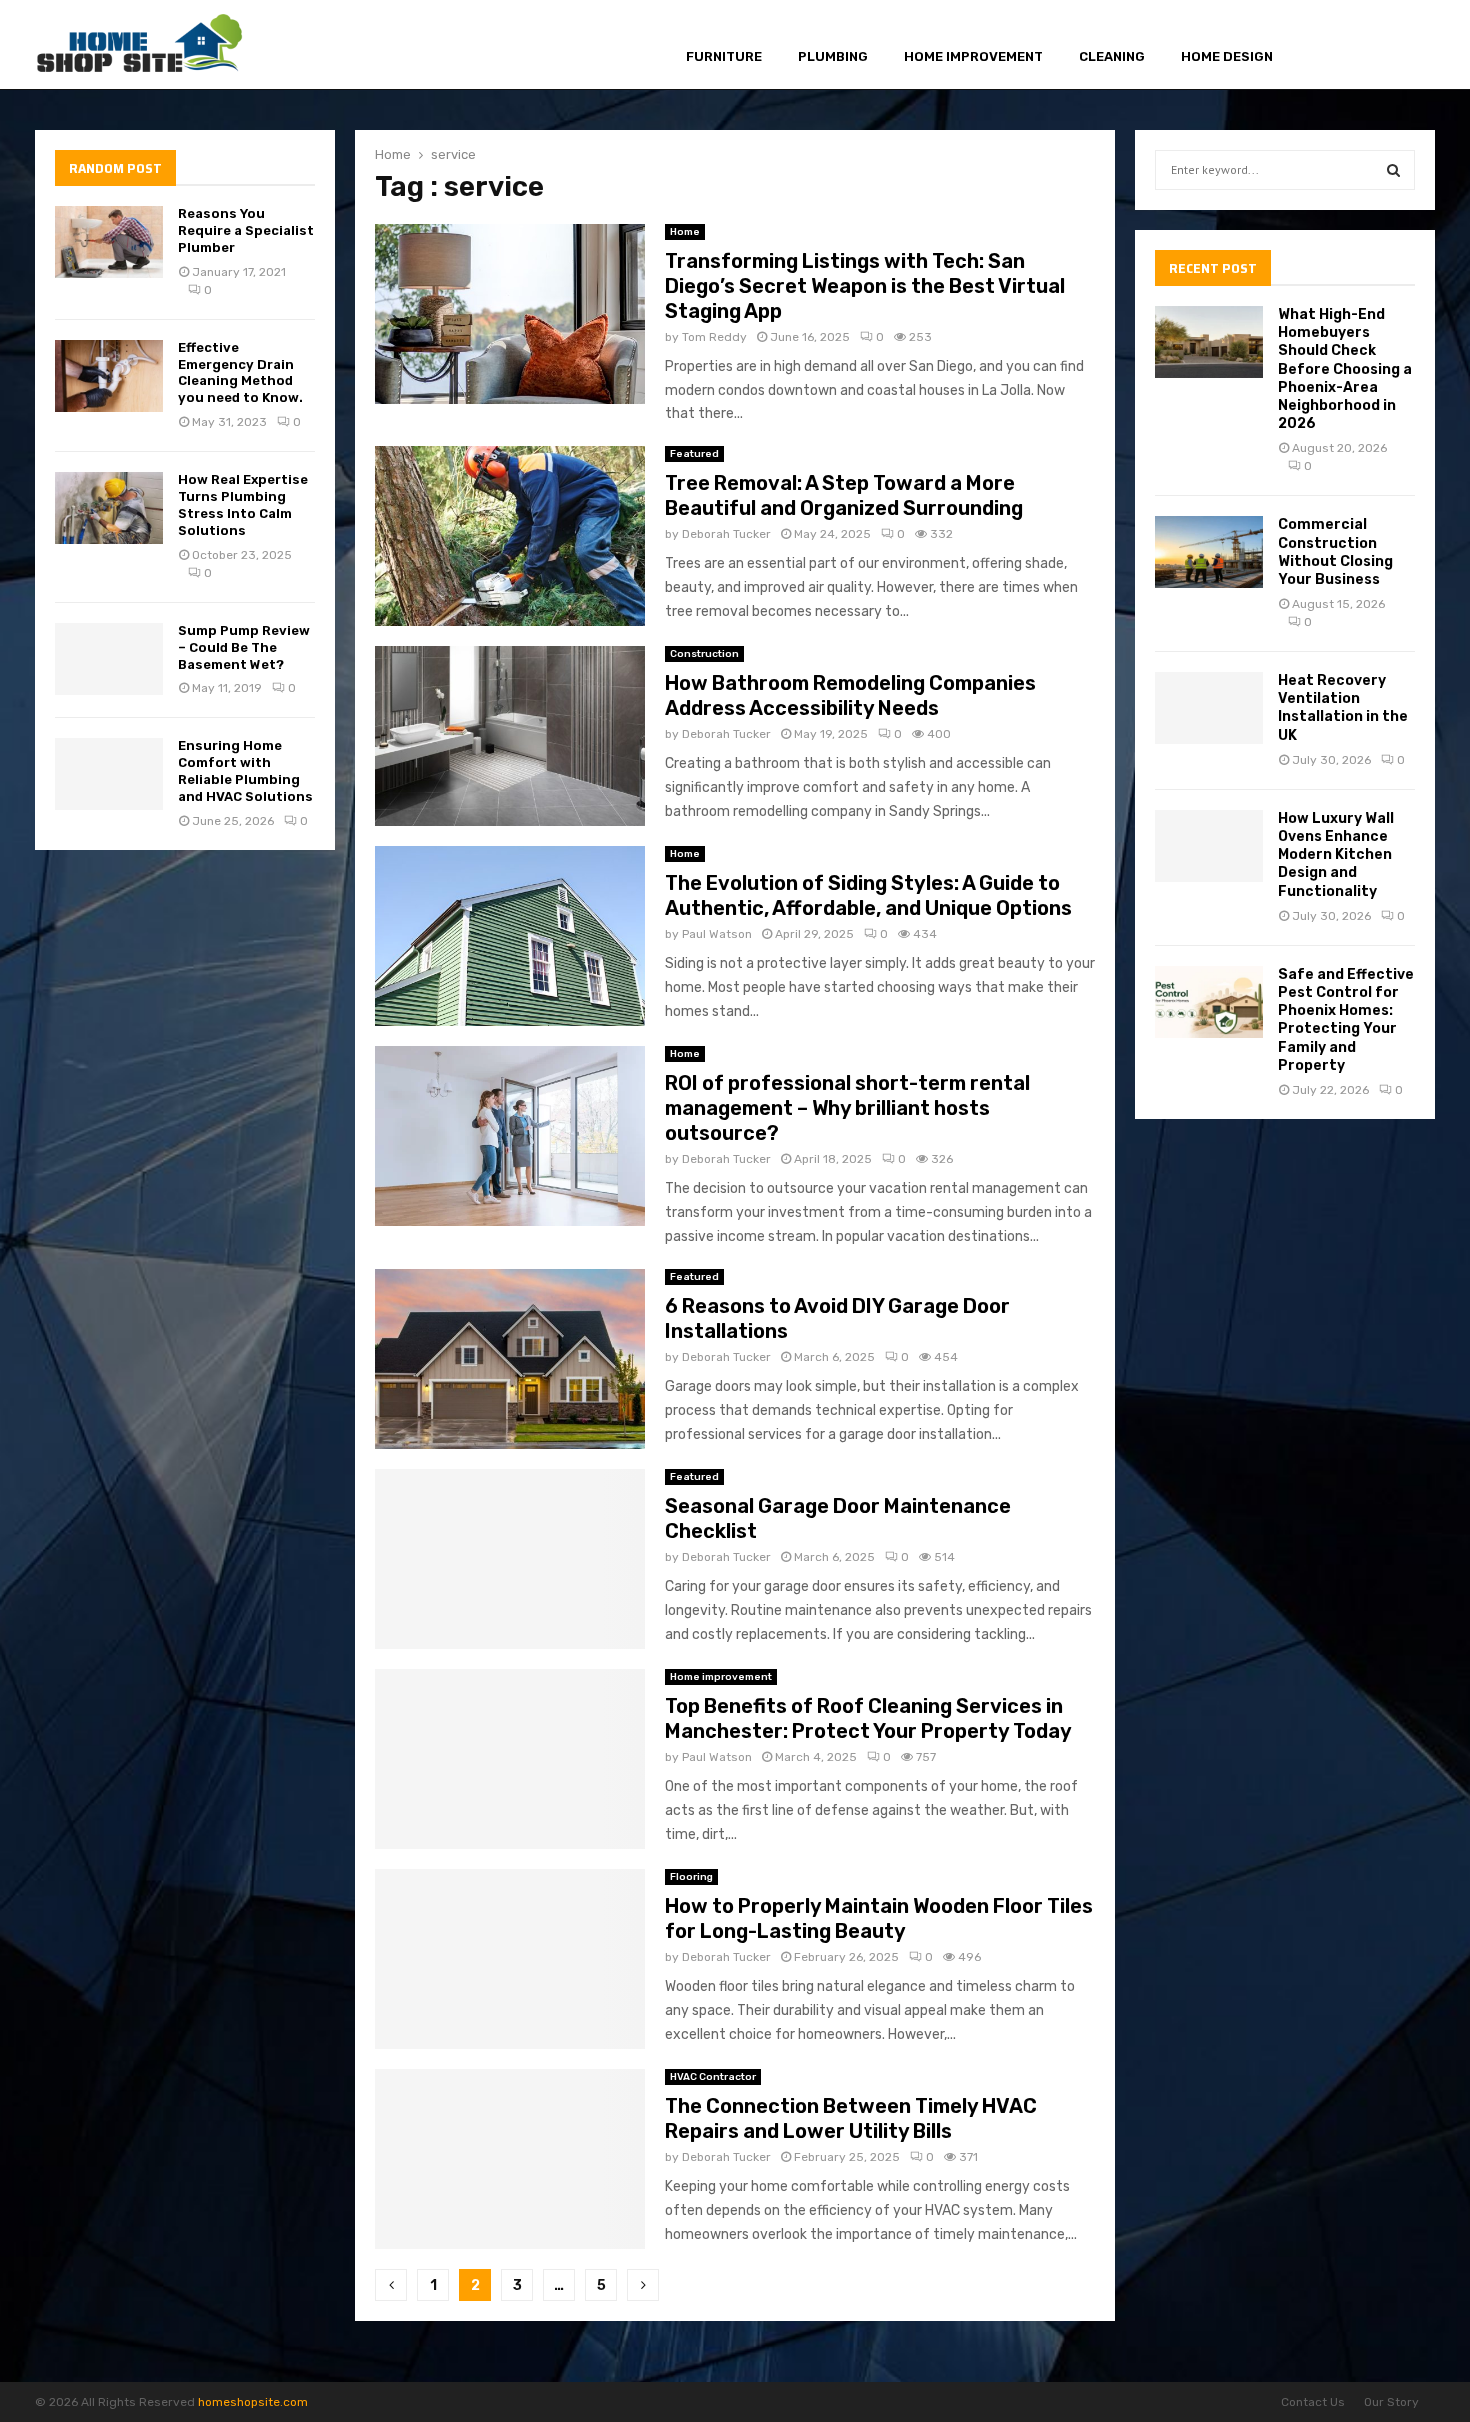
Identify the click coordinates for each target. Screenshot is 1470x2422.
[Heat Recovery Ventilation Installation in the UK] (1209, 708)
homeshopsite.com (253, 2402)
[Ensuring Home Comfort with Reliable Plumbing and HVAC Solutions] (109, 774)
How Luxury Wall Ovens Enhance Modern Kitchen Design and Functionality (1336, 855)
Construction (704, 654)
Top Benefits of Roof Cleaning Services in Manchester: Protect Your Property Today (868, 1718)
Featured (694, 454)
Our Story (1391, 2402)
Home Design (1227, 56)
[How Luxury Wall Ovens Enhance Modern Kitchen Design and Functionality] (1209, 846)
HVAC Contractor (713, 2077)
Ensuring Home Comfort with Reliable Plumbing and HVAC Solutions (245, 771)
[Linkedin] (1398, 45)
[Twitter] (1352, 45)
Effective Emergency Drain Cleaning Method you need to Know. (240, 373)
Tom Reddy (714, 337)
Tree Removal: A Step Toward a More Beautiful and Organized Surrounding (844, 495)
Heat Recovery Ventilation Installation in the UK (1343, 708)
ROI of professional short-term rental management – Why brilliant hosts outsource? (847, 1108)
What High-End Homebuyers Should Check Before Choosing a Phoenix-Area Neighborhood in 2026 (1345, 369)
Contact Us (1313, 2402)
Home (685, 232)
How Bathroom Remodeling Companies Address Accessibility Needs (850, 695)
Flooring (691, 1877)
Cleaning (1112, 56)
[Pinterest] (1375, 45)
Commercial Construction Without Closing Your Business (1335, 552)
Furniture (724, 56)
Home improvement (973, 56)
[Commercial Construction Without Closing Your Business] (1209, 552)
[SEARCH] (1393, 170)
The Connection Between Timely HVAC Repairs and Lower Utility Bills (851, 2118)
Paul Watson (717, 934)
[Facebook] (1330, 45)
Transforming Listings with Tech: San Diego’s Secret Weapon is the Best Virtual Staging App (865, 286)
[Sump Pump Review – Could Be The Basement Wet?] (109, 659)
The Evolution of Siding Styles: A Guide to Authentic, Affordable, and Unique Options (868, 895)
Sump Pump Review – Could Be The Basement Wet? (244, 647)
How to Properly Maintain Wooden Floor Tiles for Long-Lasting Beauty (879, 1918)
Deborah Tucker (726, 534)
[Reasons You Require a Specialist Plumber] (109, 242)
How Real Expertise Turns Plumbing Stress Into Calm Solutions (243, 505)
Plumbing (833, 56)
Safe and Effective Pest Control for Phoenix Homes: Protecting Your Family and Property (1346, 1020)
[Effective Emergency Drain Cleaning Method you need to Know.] (109, 376)
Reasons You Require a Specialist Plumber (246, 230)
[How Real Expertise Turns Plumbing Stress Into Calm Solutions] (109, 508)
